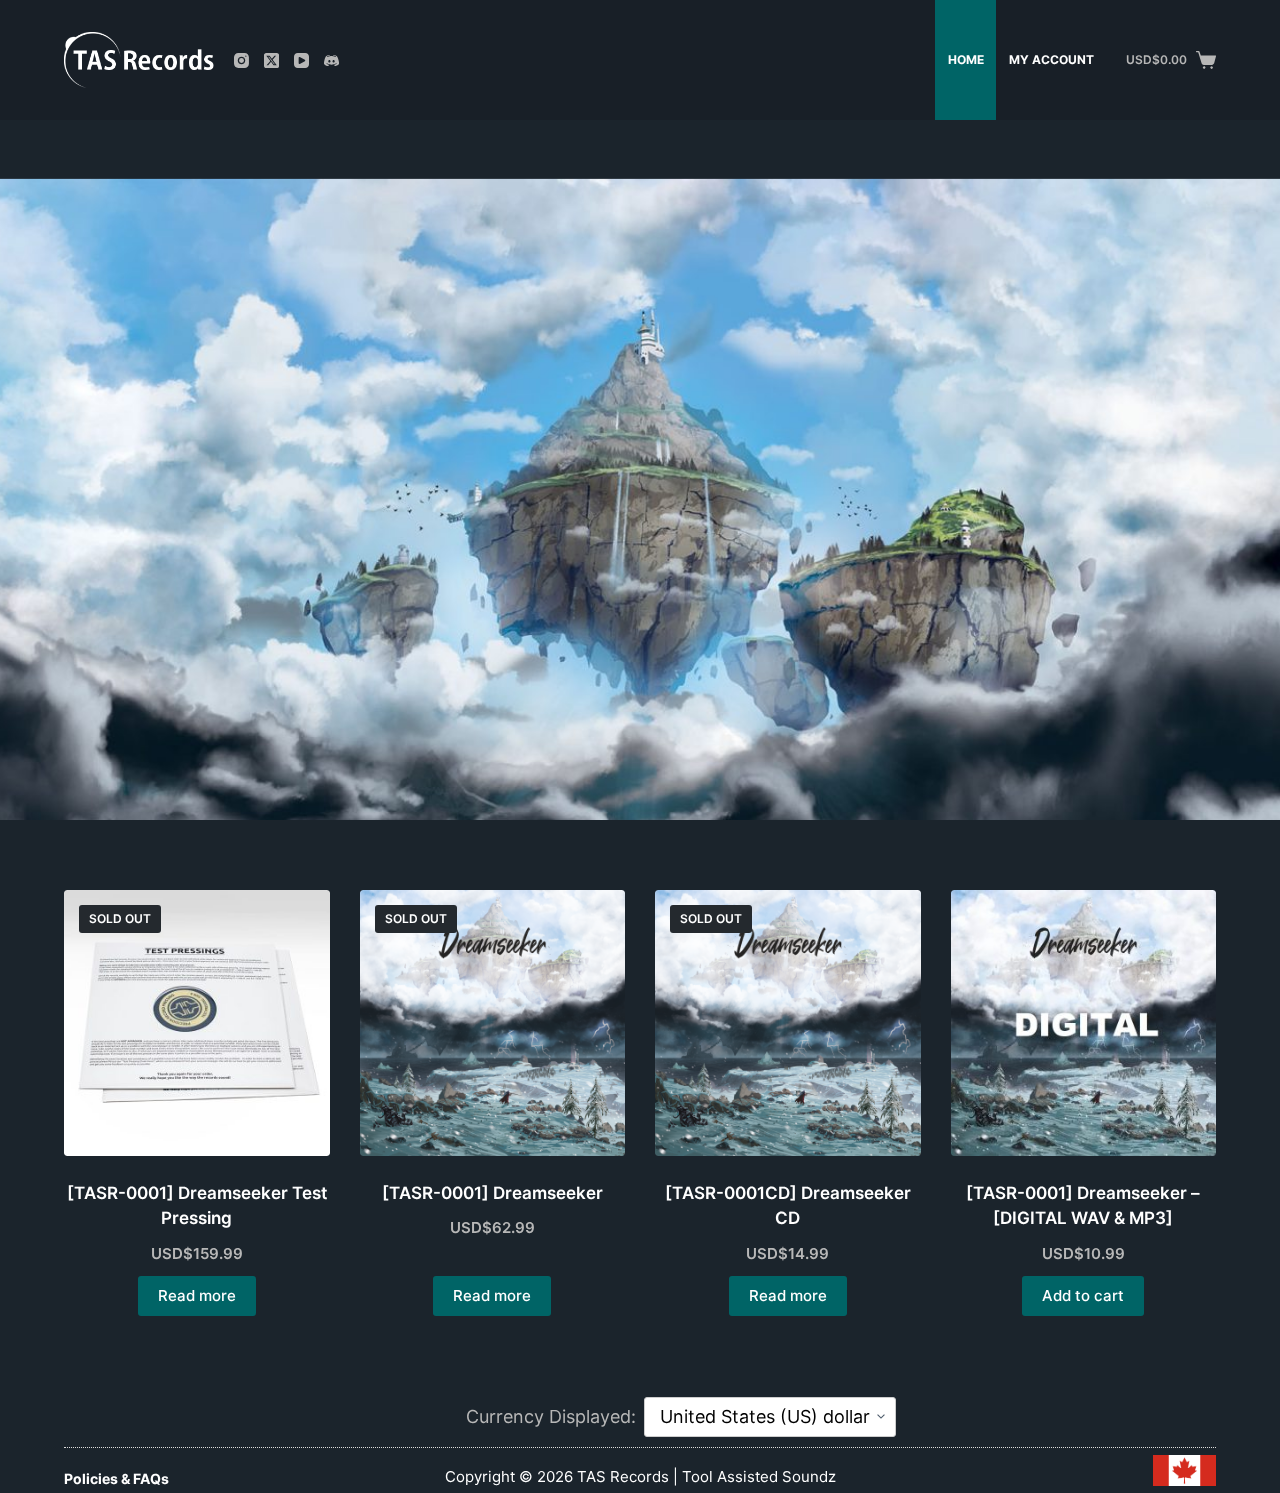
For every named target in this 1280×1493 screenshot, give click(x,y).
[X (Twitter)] (271, 60)
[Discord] (331, 60)
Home (966, 59)
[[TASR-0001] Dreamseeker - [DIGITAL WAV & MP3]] (1084, 1023)
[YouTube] (301, 60)
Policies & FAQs (116, 1479)
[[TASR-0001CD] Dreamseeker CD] (788, 1023)
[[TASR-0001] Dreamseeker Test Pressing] (197, 1023)
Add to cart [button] (1083, 1295)
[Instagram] (241, 60)
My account (1051, 59)
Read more (197, 1295)
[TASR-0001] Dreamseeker (492, 1193)
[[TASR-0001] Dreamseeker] (493, 1023)
